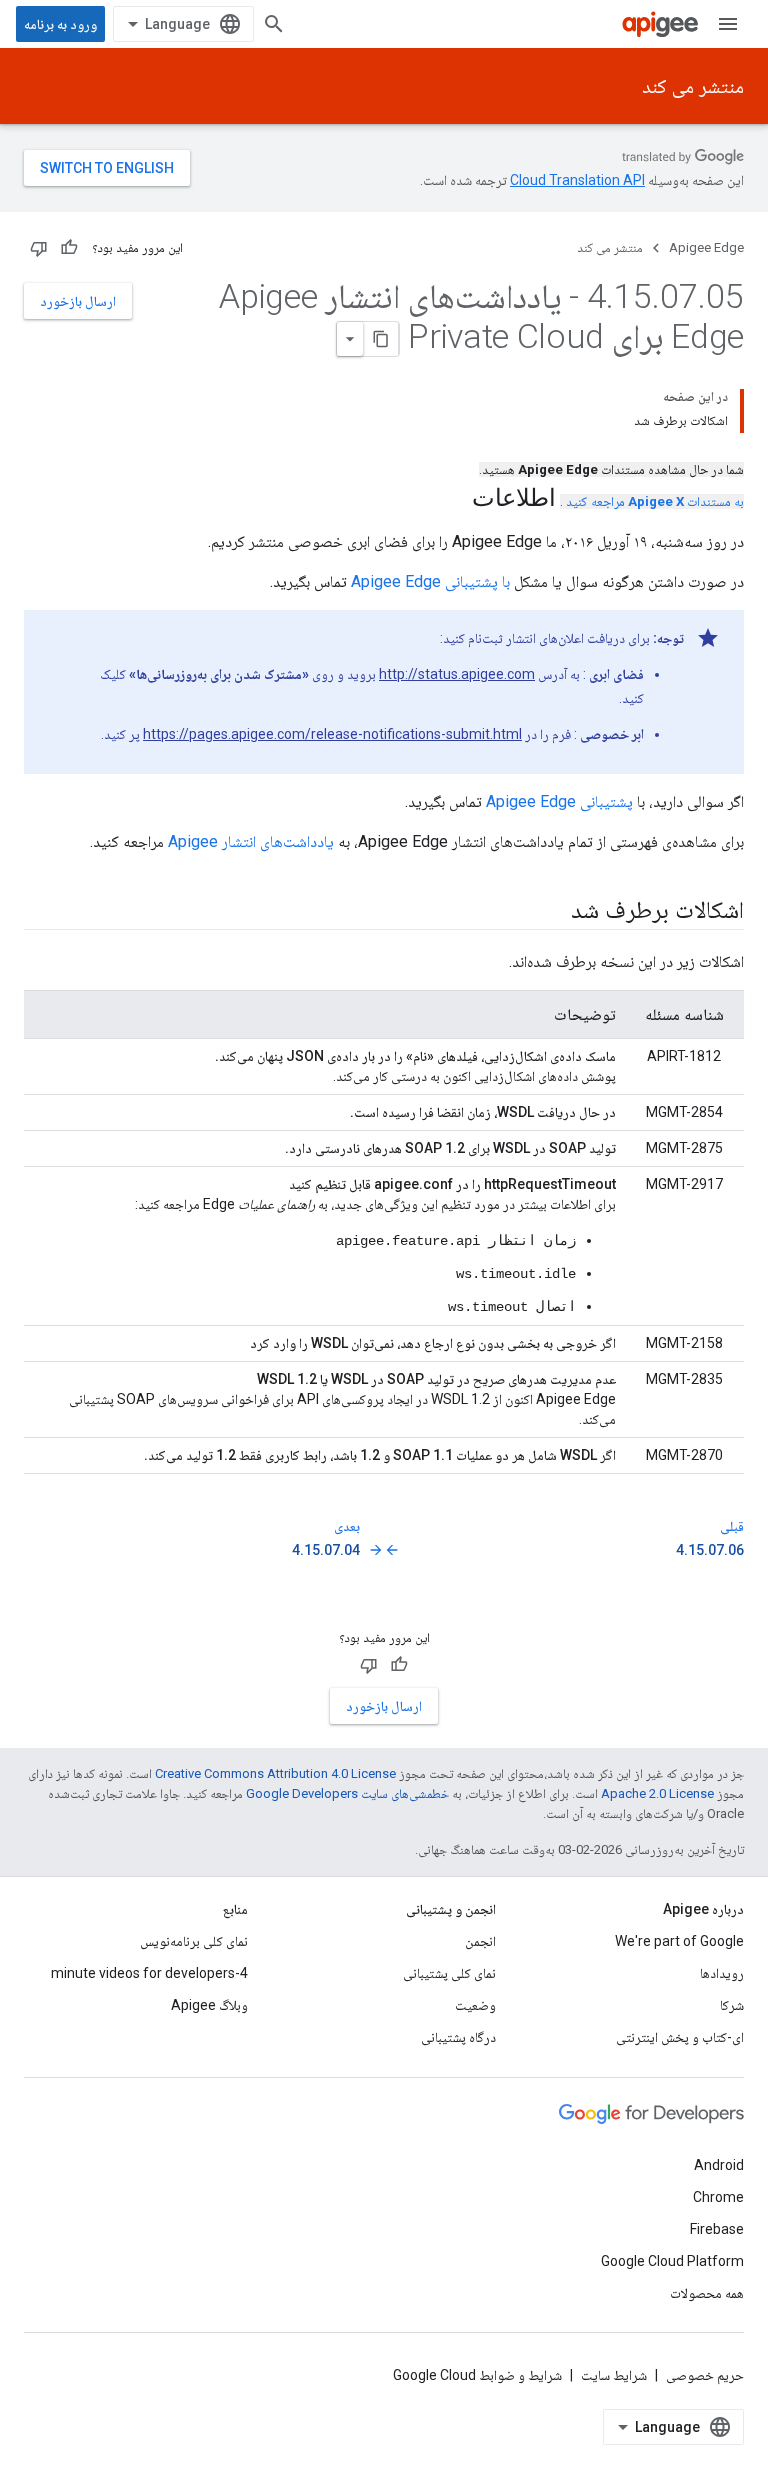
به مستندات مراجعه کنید (655, 501)
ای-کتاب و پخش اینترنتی (680, 2037)
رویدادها (722, 1973)
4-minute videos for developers (149, 1973)
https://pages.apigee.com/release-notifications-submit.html (332, 734)
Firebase (717, 2229)
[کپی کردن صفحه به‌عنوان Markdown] (381, 339)
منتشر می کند (693, 86)
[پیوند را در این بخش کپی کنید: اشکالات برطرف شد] (551, 912)
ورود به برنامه (60, 24)
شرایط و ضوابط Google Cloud (477, 2375)
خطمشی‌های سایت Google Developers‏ (347, 1793)
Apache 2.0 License (657, 1793)
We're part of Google (679, 1941)
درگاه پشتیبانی (458, 2037)
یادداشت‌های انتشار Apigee (251, 841)
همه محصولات (707, 2293)
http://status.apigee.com (457, 674)
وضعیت (475, 2005)
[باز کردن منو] (728, 24)
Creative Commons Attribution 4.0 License (275, 1773)
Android (719, 2165)
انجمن (480, 1941)
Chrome (718, 2197)
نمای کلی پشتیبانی (449, 1973)
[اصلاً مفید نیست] (39, 248)
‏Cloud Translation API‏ (577, 180)
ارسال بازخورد (78, 301)
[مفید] (69, 248)
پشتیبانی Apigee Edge (559, 801)
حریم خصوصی (705, 2375)
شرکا (732, 2005)
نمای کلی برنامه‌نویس (194, 1941)
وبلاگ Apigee (209, 2005)
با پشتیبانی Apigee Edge (430, 581)
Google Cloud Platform (672, 2261)
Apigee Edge (706, 247)
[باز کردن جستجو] (274, 24)
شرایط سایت (614, 2375)
